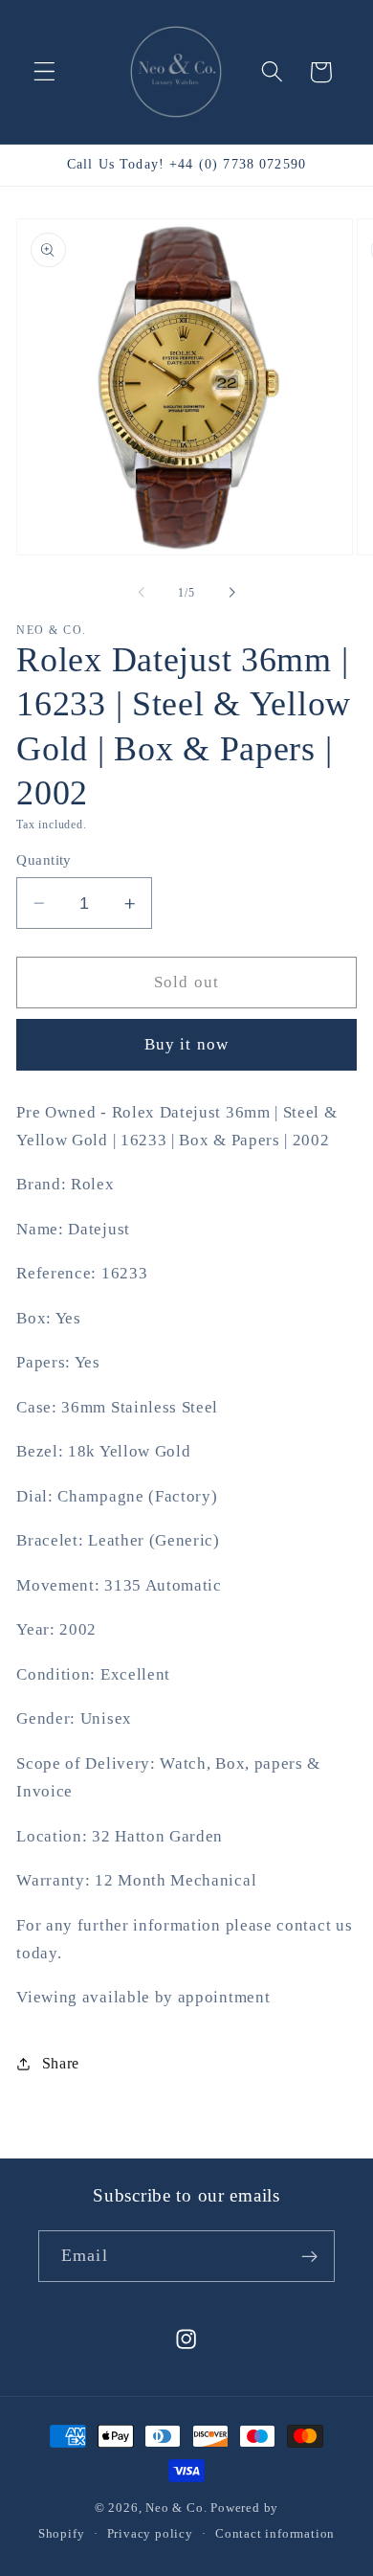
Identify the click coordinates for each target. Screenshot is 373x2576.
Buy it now (187, 1044)
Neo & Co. (176, 2508)
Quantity (44, 860)
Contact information (275, 2534)
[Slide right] (231, 593)
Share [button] (61, 2063)
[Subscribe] (309, 2256)
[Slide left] (142, 593)
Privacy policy (150, 2534)
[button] (44, 72)
